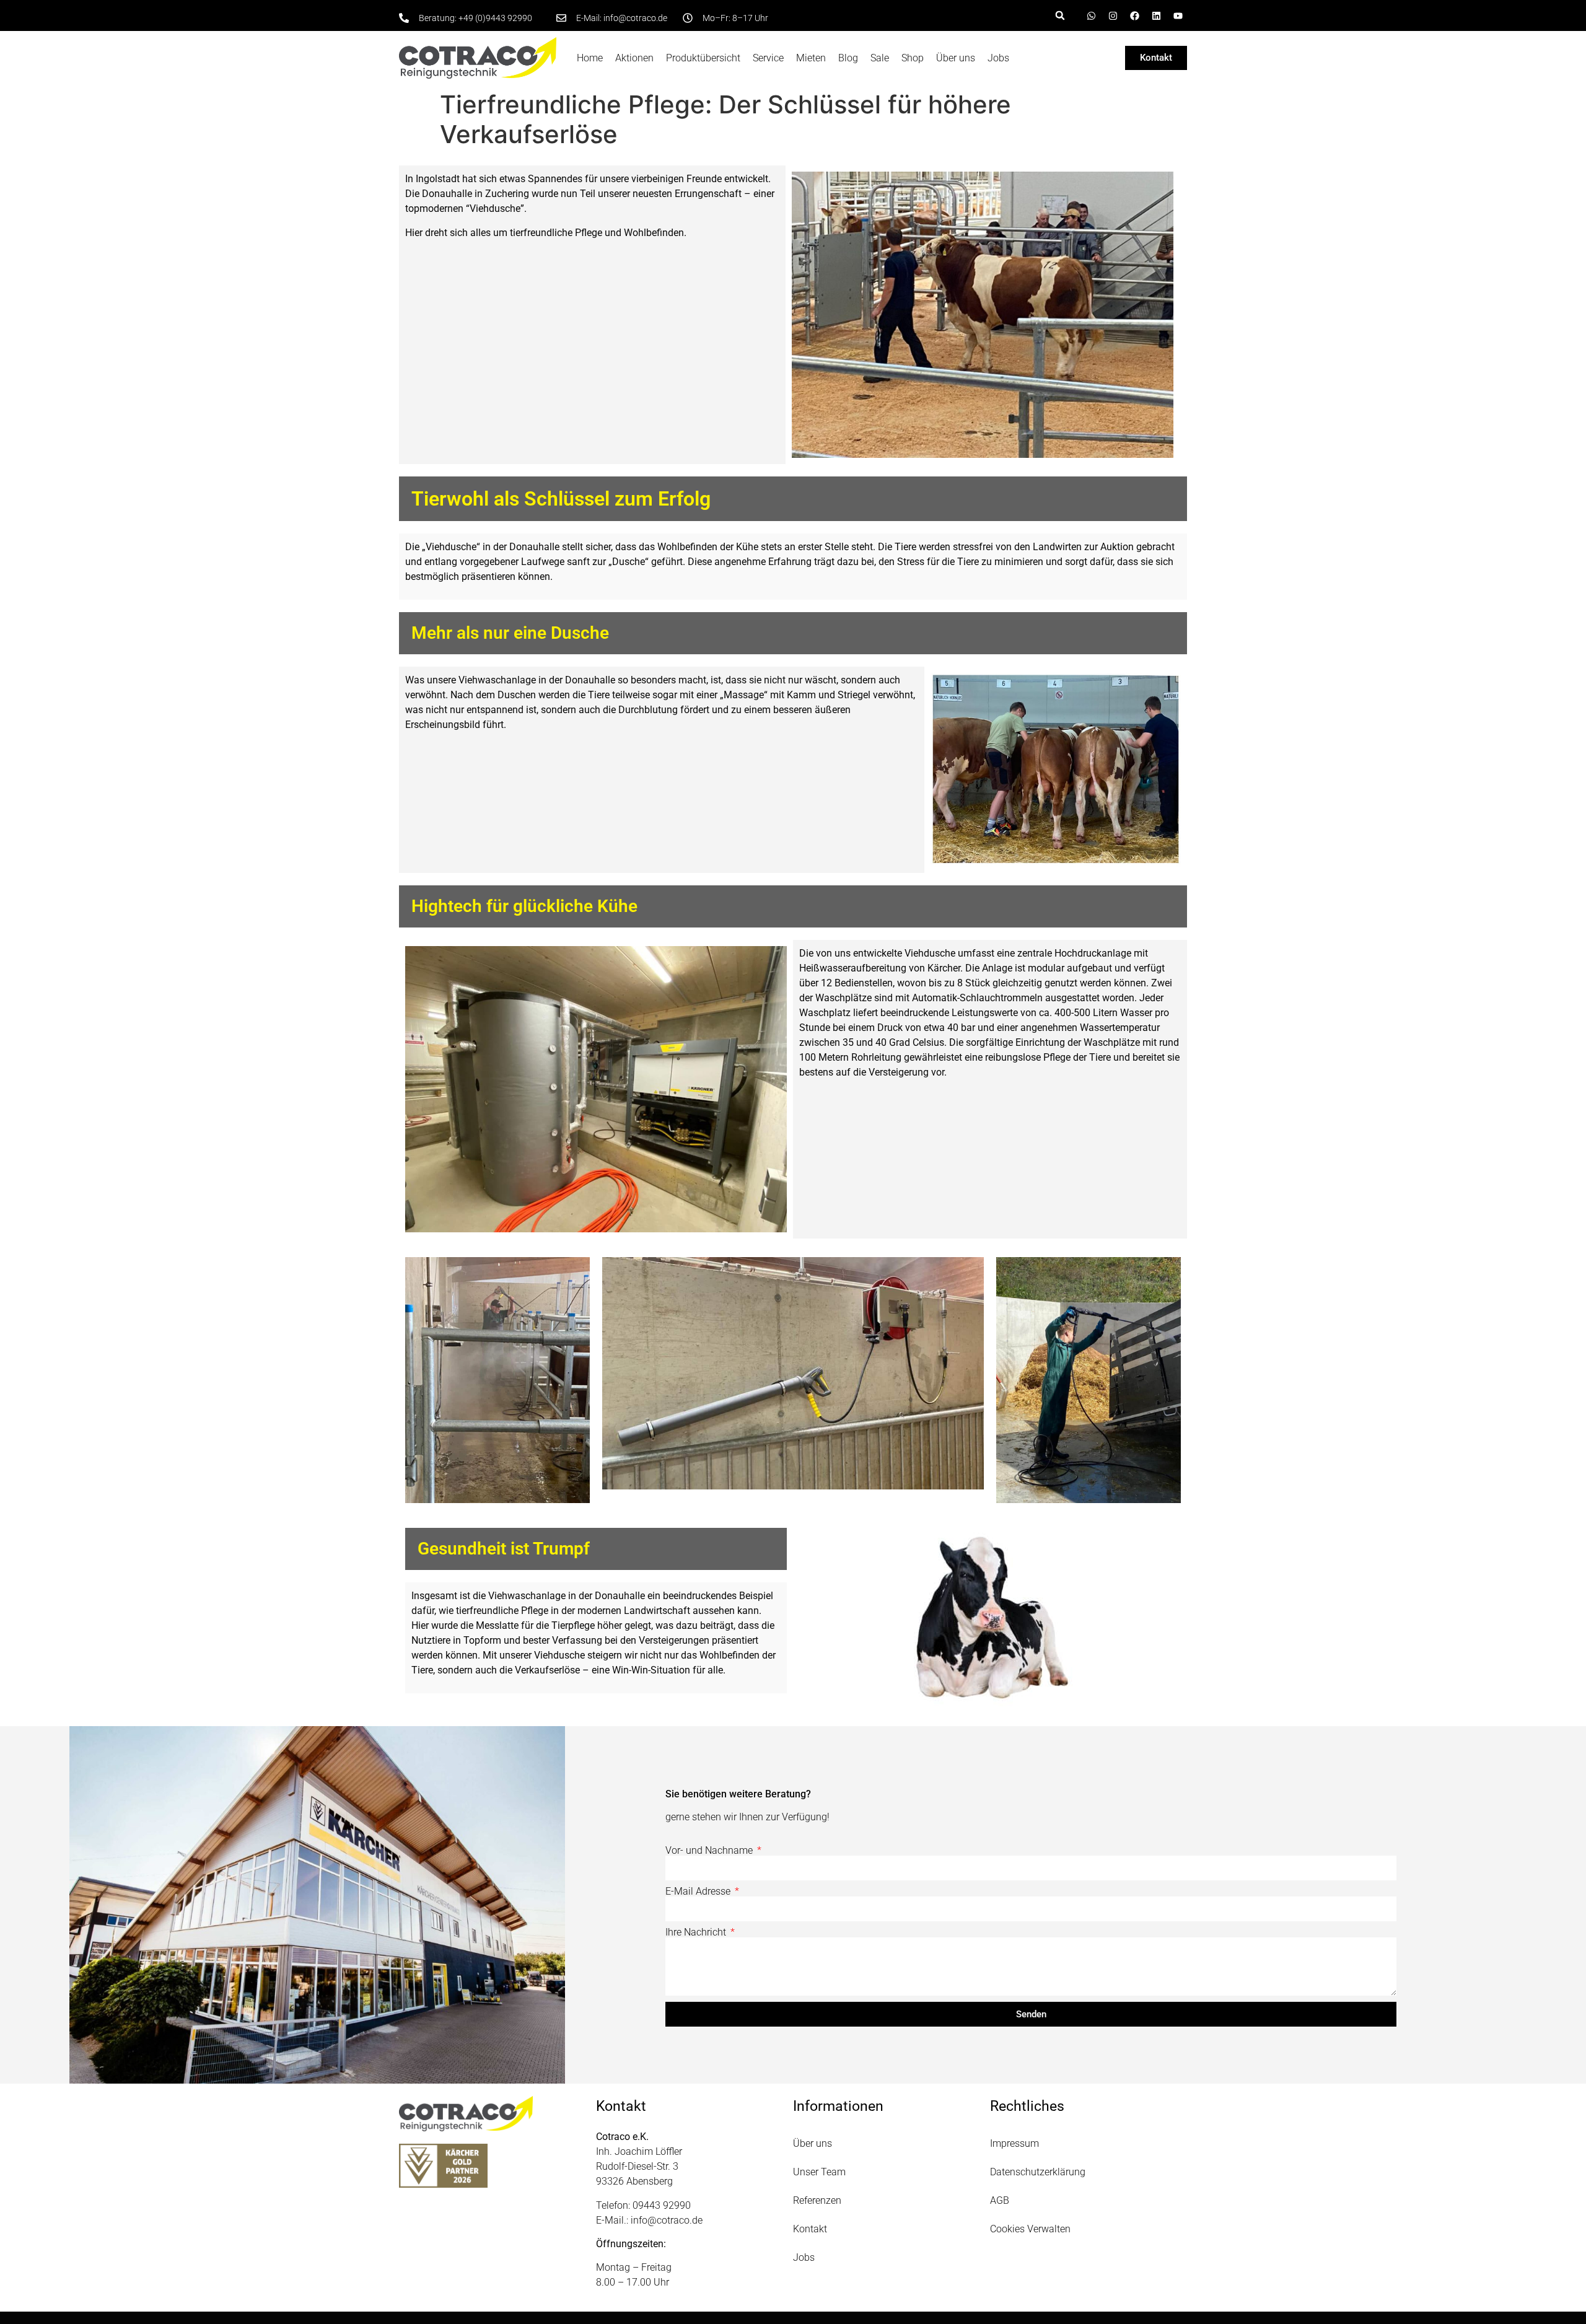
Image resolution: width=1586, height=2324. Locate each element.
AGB (1000, 2200)
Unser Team (819, 2172)
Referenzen (817, 2200)
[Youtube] (1178, 15)
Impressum (1014, 2143)
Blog (848, 58)
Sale (880, 58)
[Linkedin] (1156, 15)
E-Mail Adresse (699, 1892)
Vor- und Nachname (710, 1851)
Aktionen (634, 58)
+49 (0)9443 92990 (495, 18)
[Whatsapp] (1091, 15)
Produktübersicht (703, 58)
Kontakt (810, 2229)
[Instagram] (1113, 15)
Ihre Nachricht (697, 1932)
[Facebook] (1134, 15)
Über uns (956, 58)
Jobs (998, 58)
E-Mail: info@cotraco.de (622, 18)
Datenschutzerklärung (1038, 2172)
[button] (1060, 15)
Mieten (811, 58)
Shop (913, 58)
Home (590, 58)
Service (768, 58)
